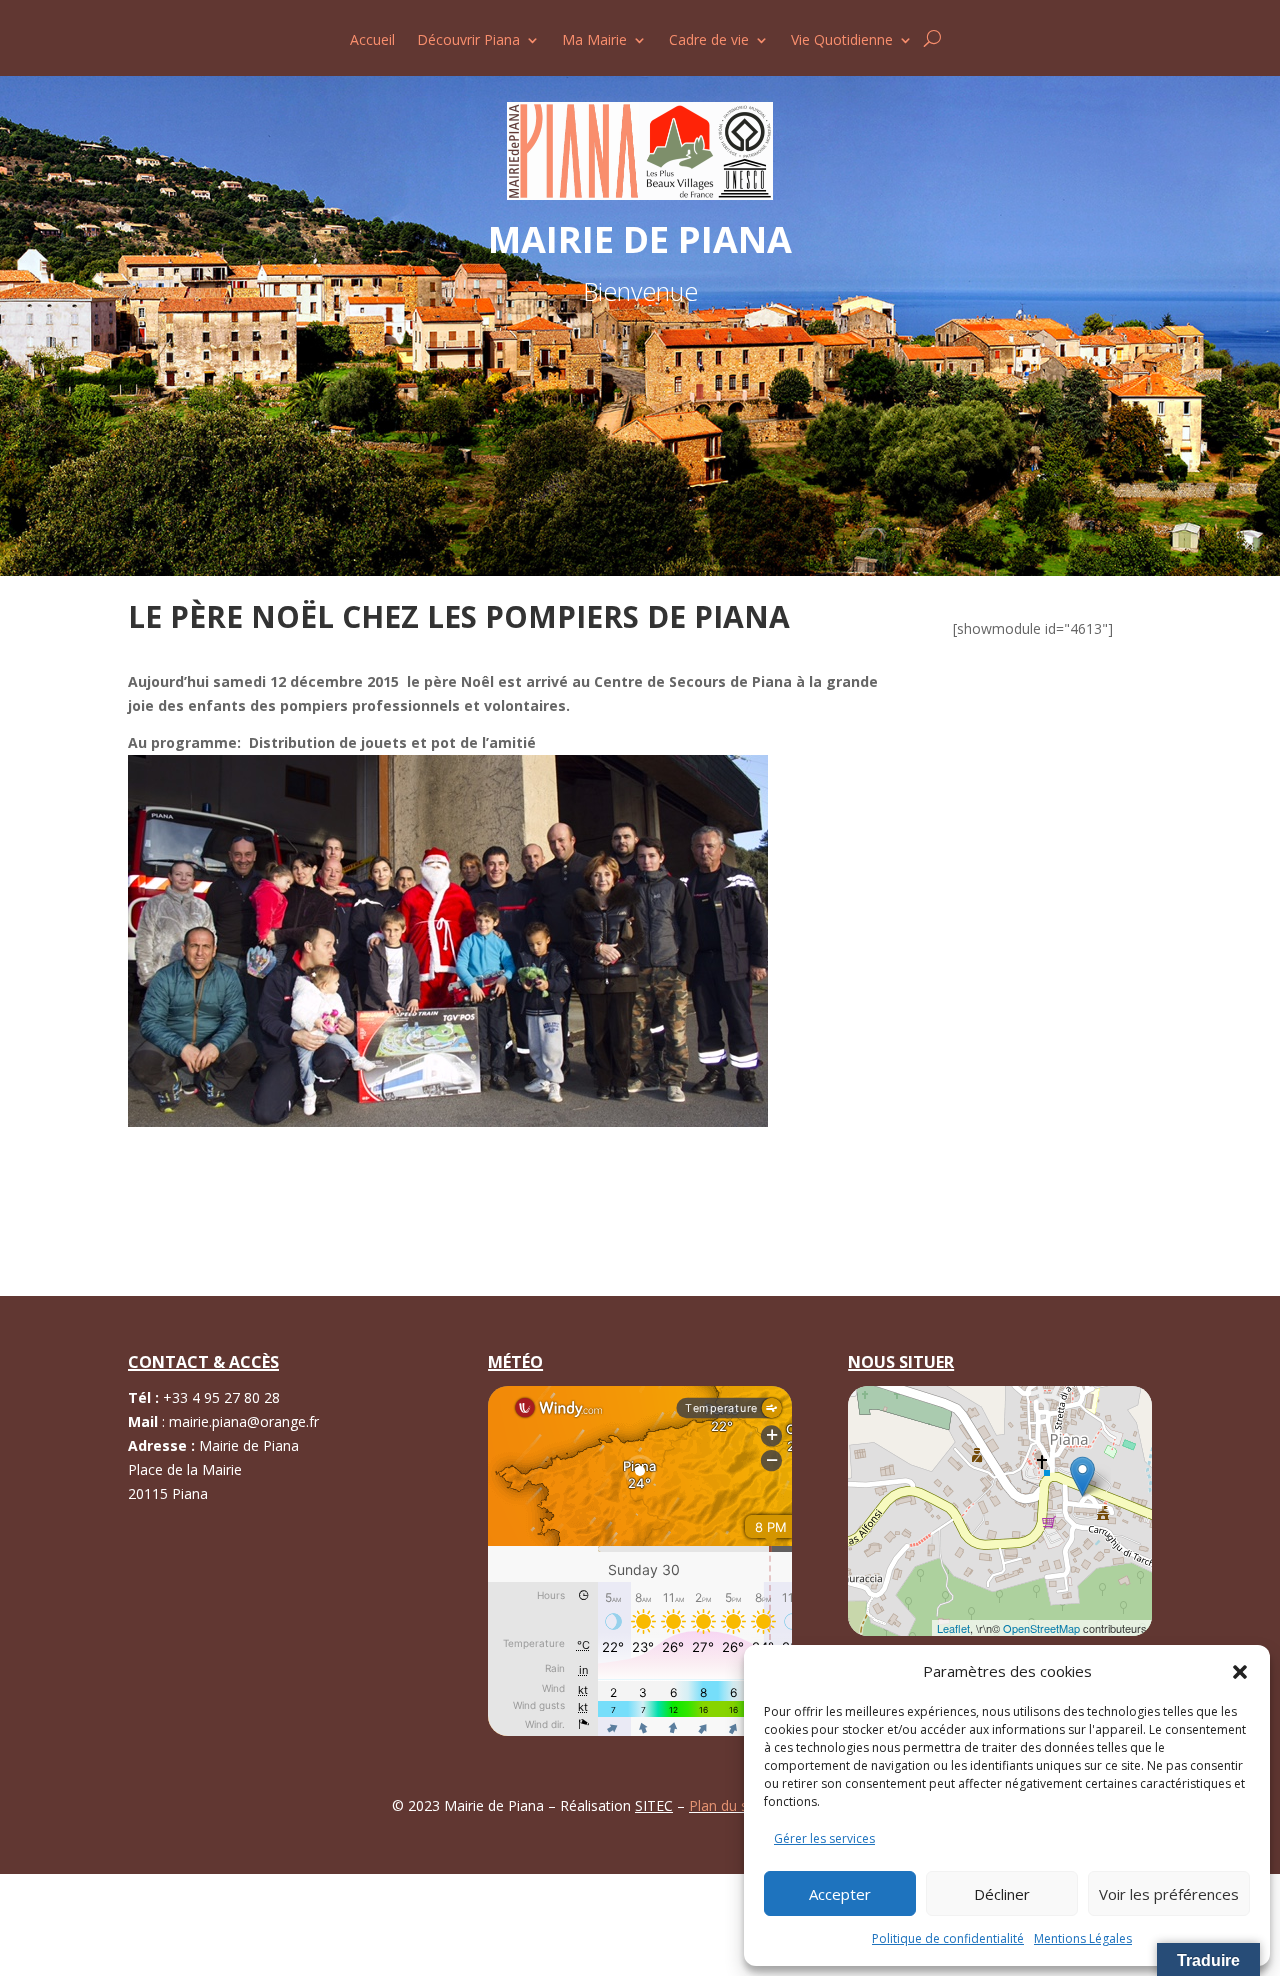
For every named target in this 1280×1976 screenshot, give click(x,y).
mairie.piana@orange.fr (244, 1421)
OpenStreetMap (1041, 1628)
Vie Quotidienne (842, 41)
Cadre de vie (709, 41)
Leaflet (953, 1628)
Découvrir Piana (468, 41)
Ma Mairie (594, 41)
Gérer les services (824, 1838)
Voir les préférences (1169, 1894)
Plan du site (728, 1805)
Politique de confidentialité (948, 1938)
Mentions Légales (1083, 1938)
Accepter (840, 1894)
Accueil (372, 41)
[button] (1240, 1672)
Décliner (1002, 1894)
